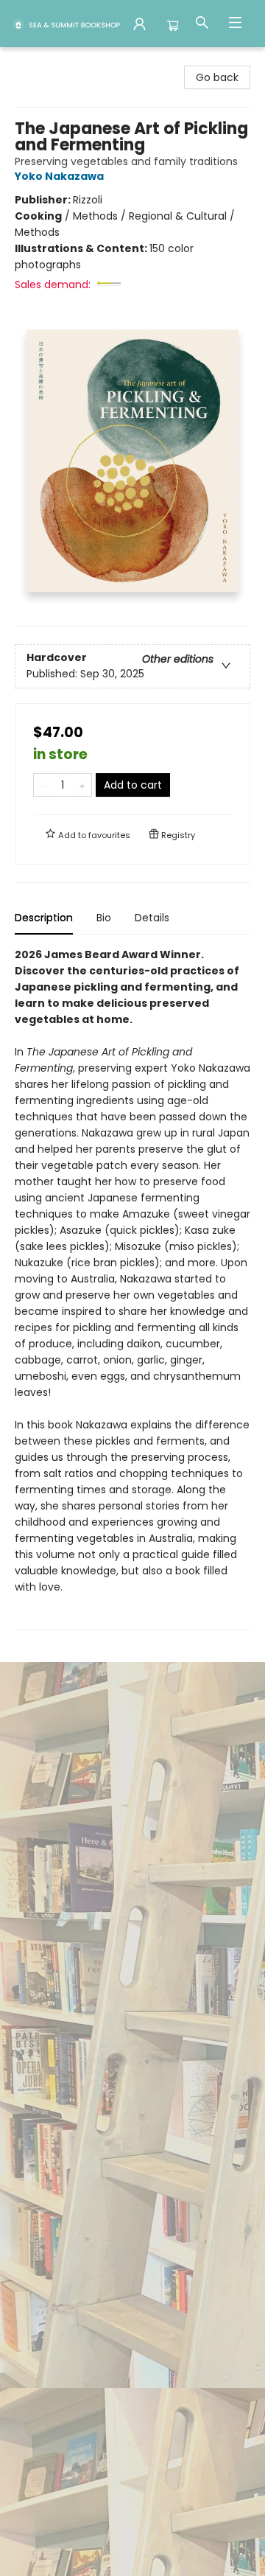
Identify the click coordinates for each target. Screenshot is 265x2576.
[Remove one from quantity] (43, 785)
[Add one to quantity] (82, 785)
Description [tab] (44, 918)
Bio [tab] (104, 918)
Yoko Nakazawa (59, 176)
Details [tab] (152, 918)
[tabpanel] (132, 1288)
